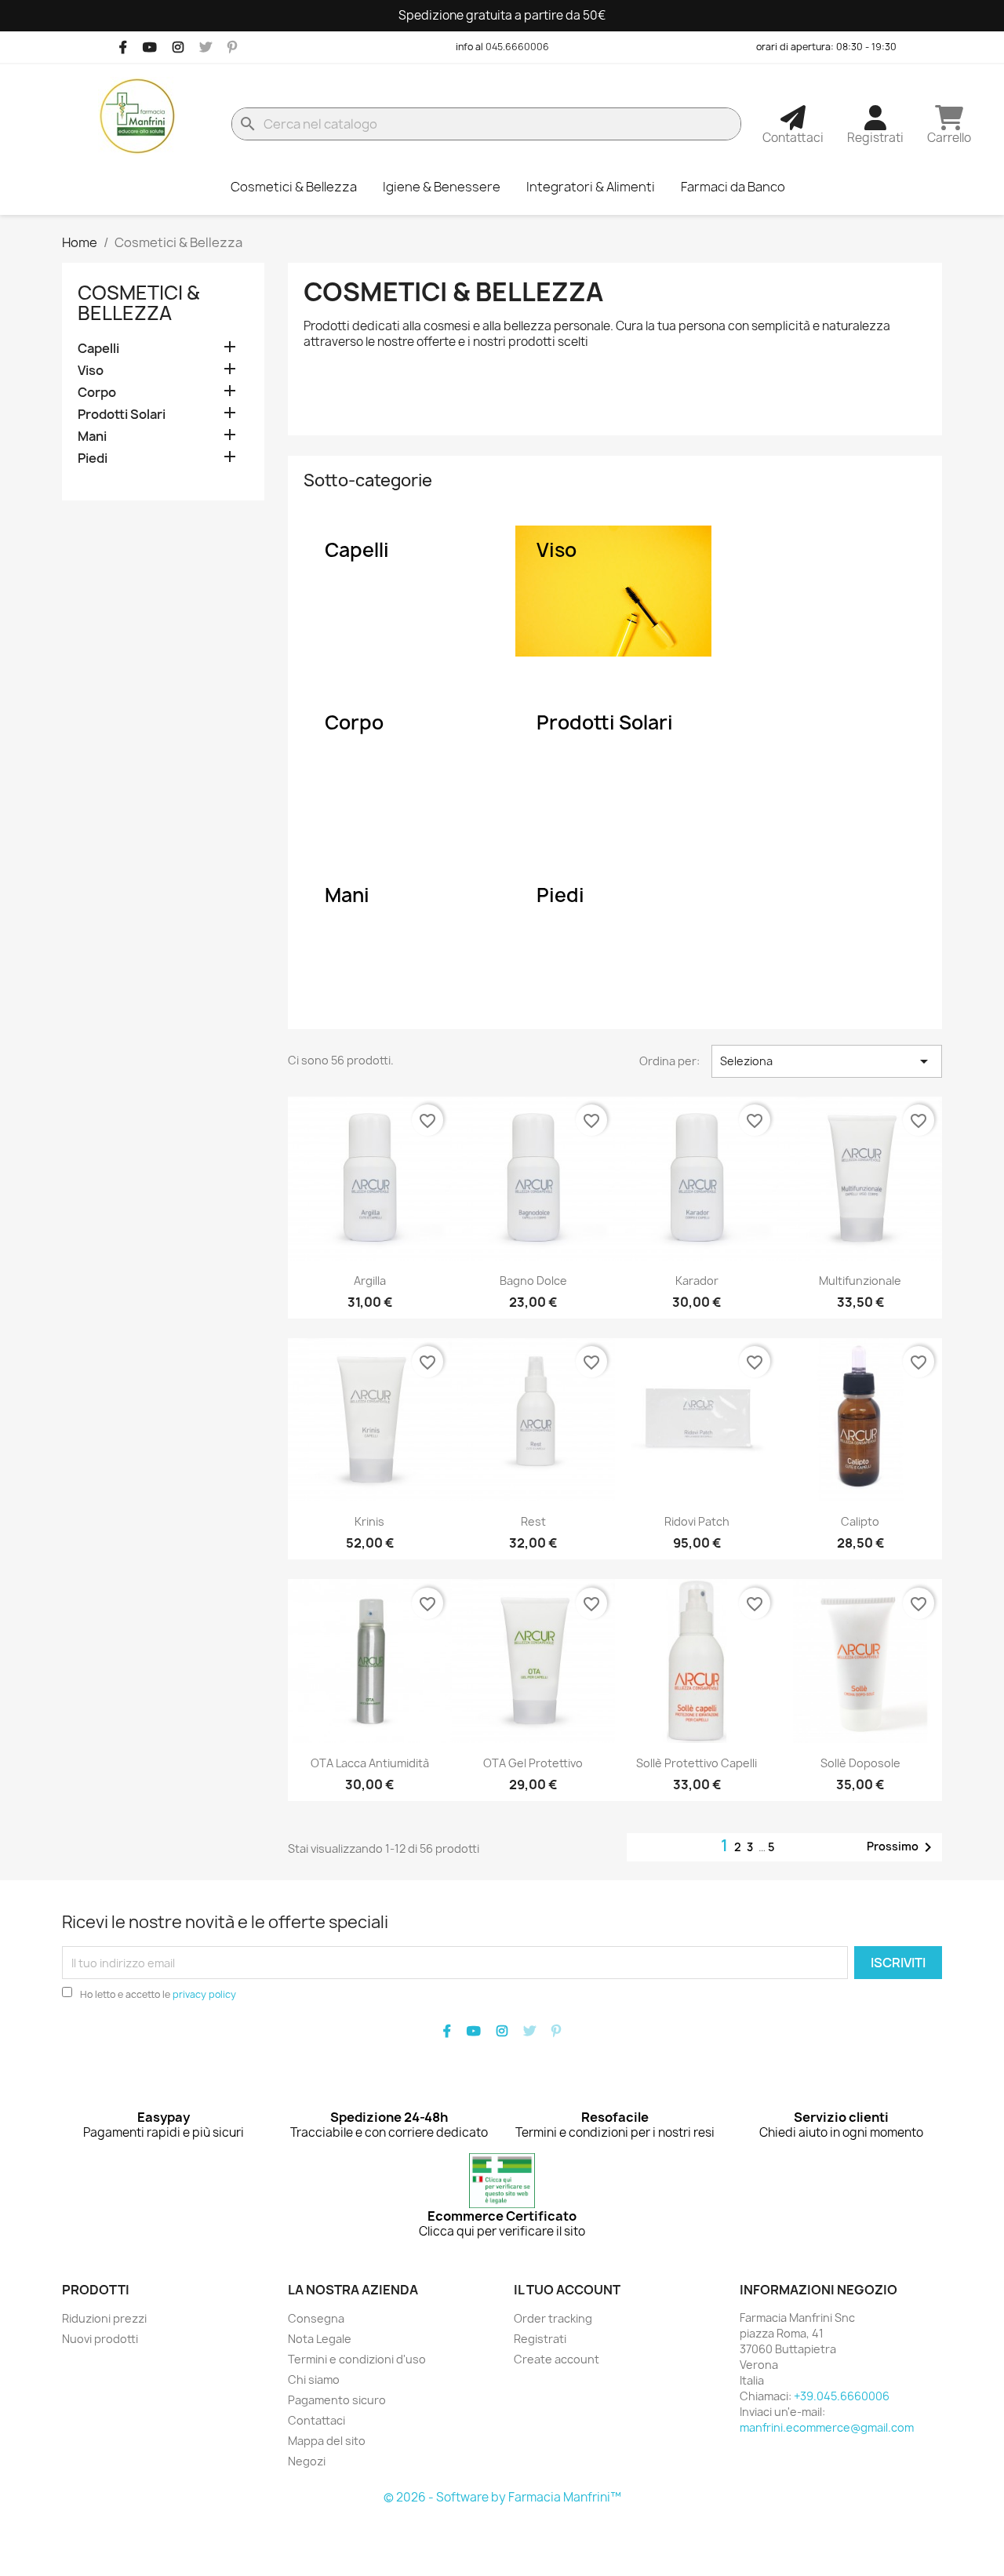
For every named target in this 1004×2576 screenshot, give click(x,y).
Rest (533, 1521)
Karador (697, 1281)
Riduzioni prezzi (104, 2318)
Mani (92, 437)
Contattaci (316, 2420)
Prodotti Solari (122, 415)
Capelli (98, 349)
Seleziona (827, 1061)
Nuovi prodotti (100, 2339)
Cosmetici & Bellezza (294, 187)
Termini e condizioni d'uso (357, 2359)
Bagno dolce (533, 1281)
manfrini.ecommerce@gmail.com (827, 2427)
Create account (557, 2359)
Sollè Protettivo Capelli (697, 1763)
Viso (91, 371)
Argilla (370, 1281)
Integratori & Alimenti (591, 187)
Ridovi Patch (697, 1521)
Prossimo (902, 1847)
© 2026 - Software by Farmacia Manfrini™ (502, 2497)
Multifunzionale (860, 1281)
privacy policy (204, 1994)
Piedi (93, 458)
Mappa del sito (327, 2441)
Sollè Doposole (860, 1763)
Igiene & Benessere (442, 187)
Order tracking (553, 2318)
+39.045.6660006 (842, 2396)
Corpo (97, 393)
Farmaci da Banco (733, 187)
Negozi (307, 2461)
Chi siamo (314, 2380)
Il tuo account (567, 2290)
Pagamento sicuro (337, 2400)
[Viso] (613, 591)
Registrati (540, 2339)
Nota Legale (320, 2339)
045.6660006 (517, 47)
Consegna (316, 2318)
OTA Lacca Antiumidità (370, 1763)
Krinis (369, 1521)
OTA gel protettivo (533, 1763)
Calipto (860, 1521)
